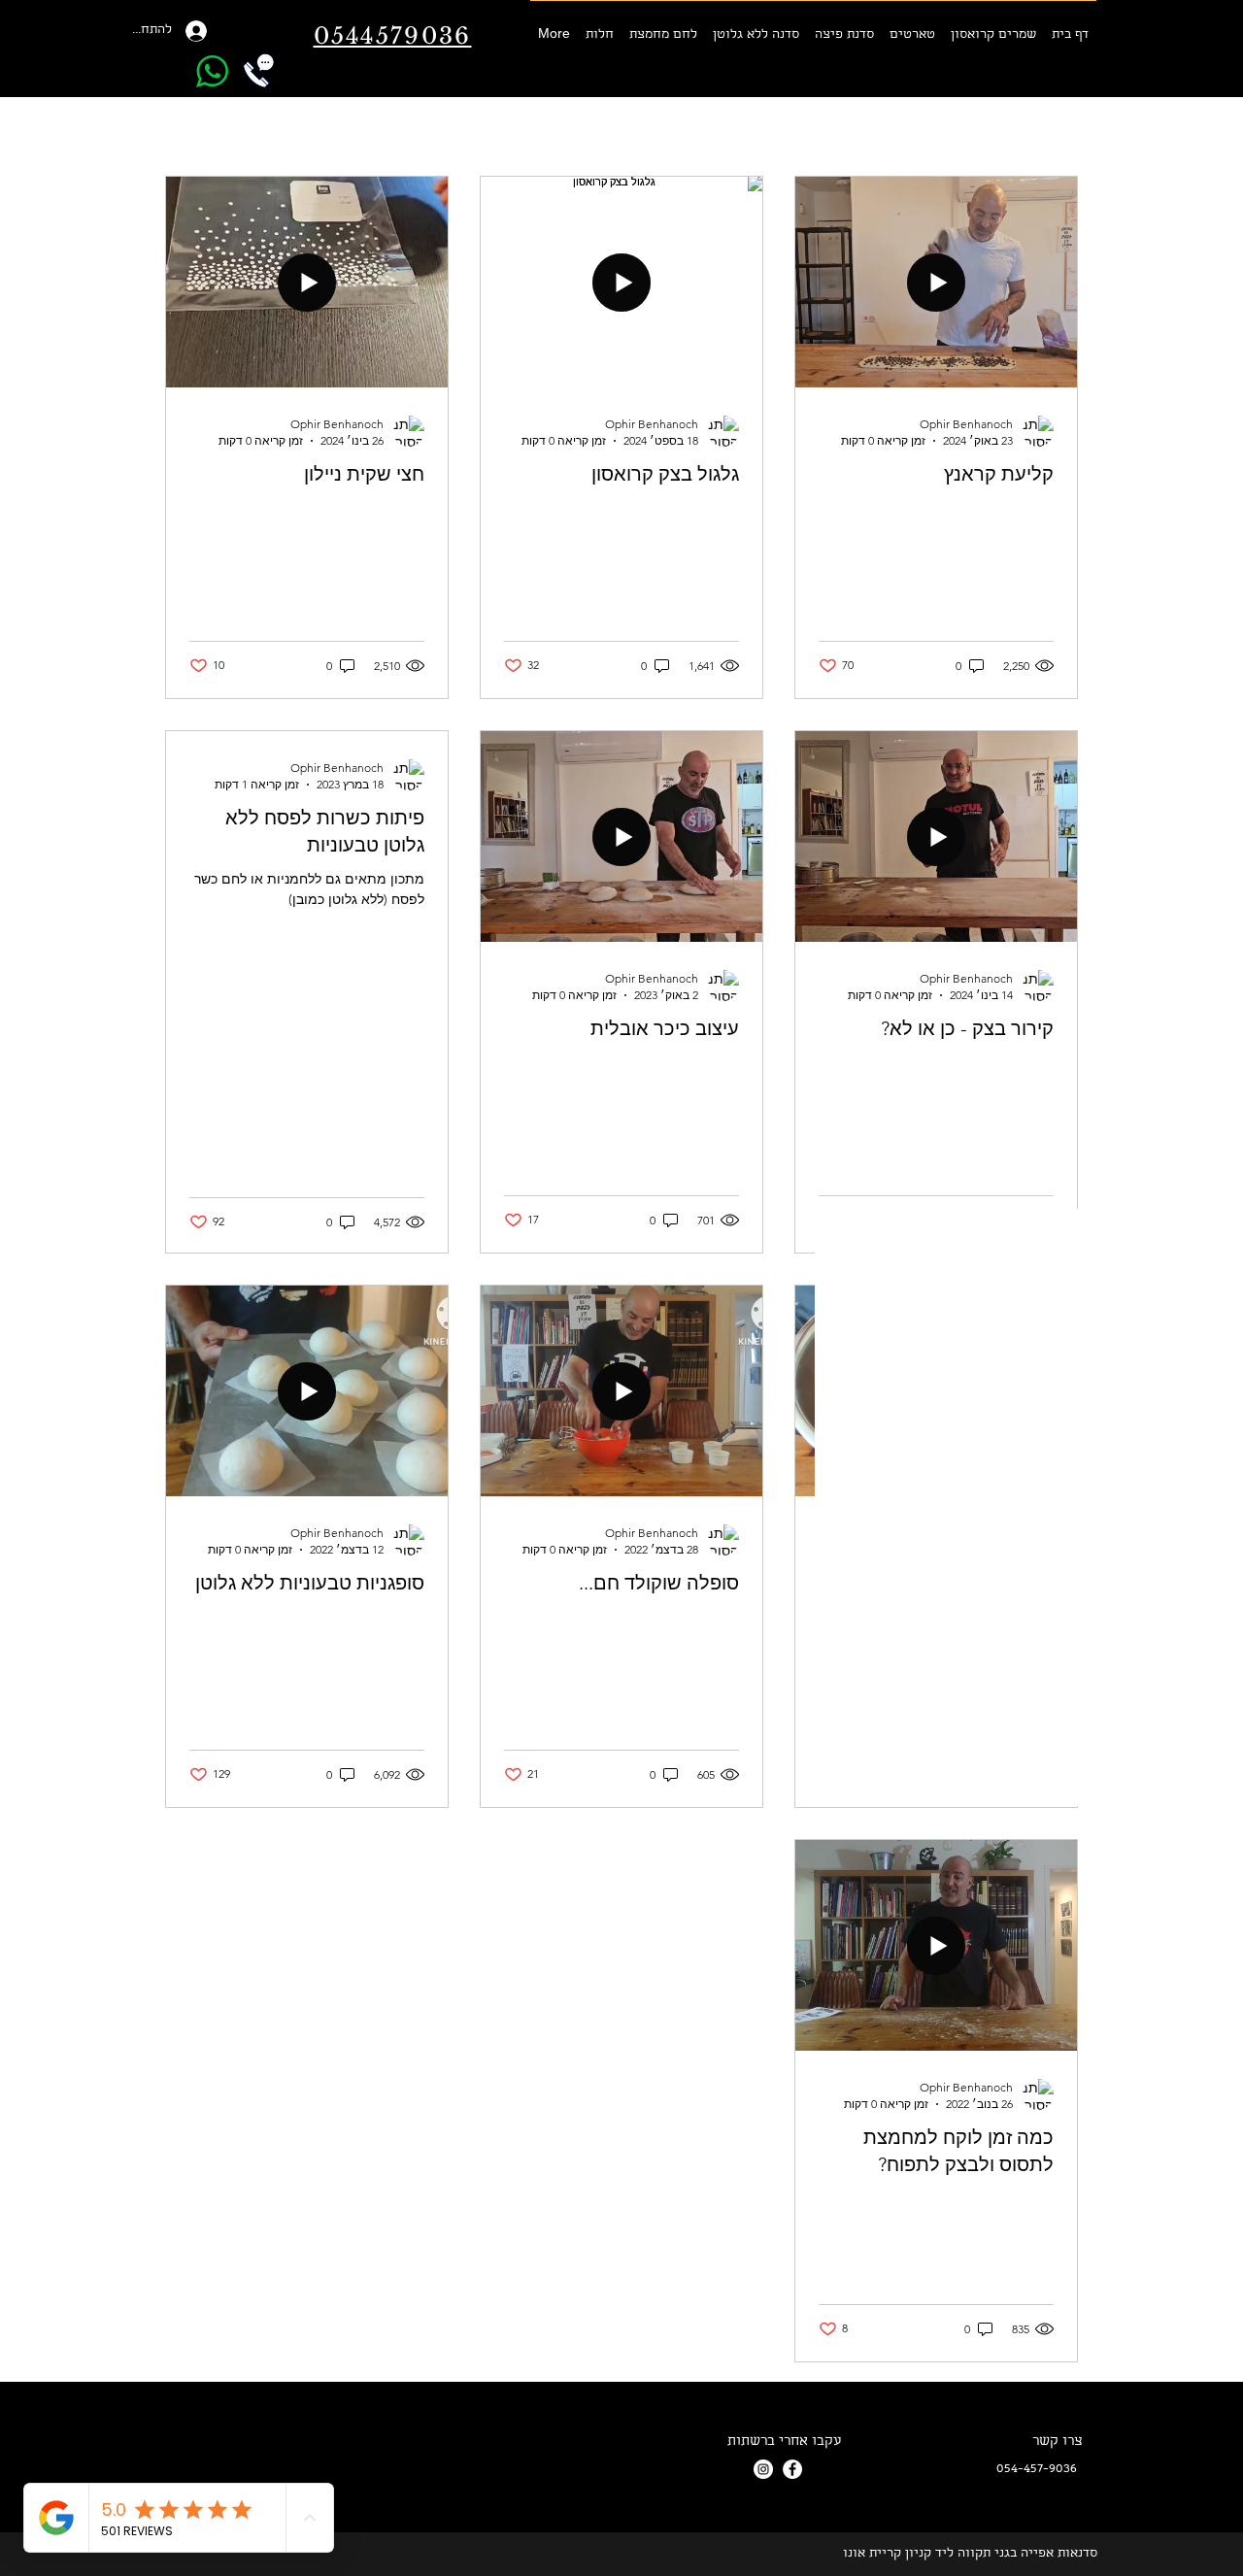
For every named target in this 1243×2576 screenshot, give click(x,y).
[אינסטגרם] (763, 2469)
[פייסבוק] (792, 2469)
